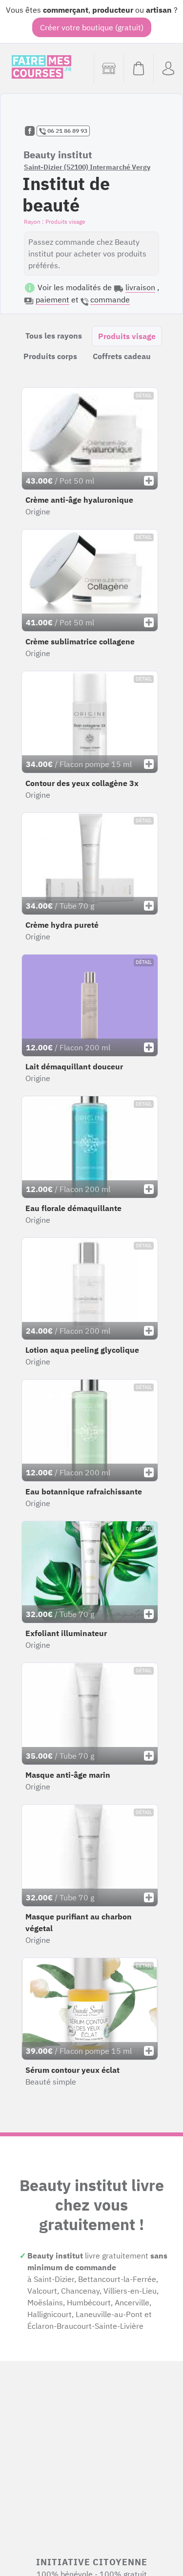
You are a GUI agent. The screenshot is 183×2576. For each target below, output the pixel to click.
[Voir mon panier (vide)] (138, 68)
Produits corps (50, 356)
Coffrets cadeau (122, 356)
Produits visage (127, 336)
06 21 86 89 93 (67, 131)
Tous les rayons (54, 336)
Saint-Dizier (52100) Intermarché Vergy (87, 167)
